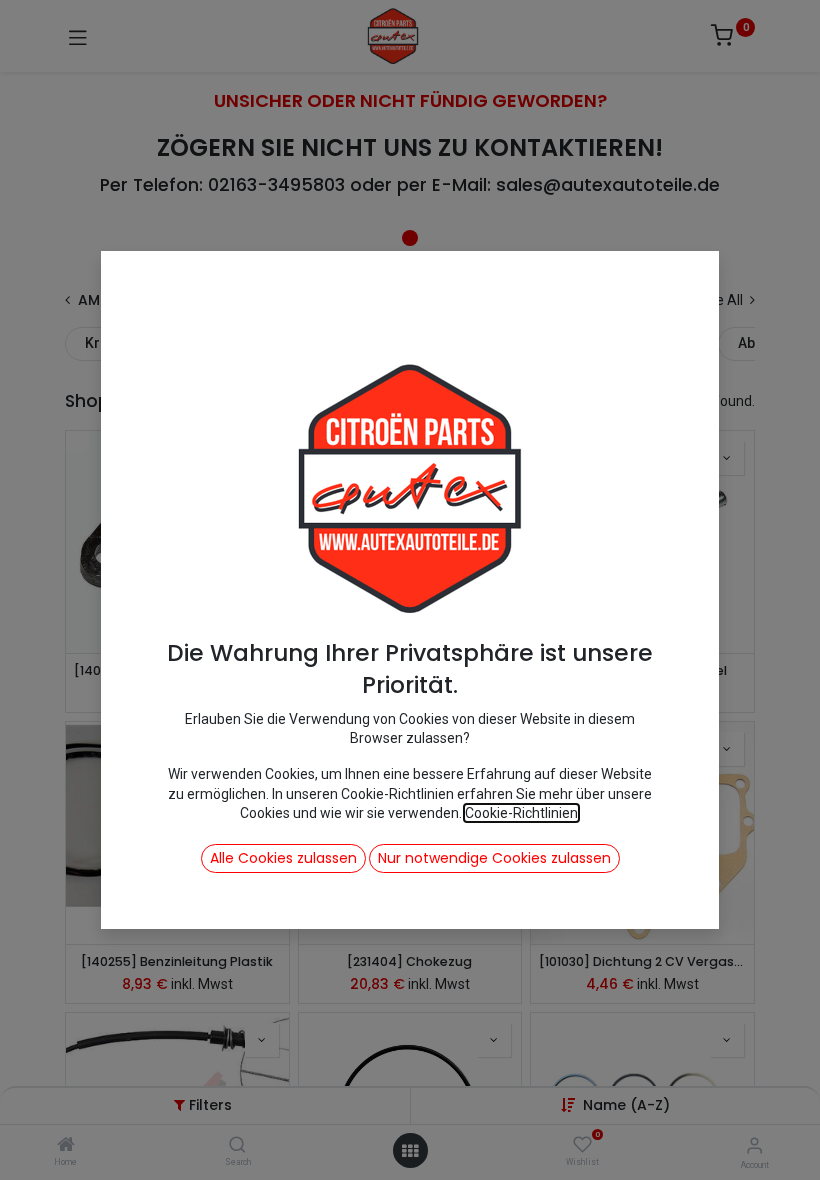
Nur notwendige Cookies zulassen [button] (494, 858)
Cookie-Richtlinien (521, 813)
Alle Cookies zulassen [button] (283, 858)
